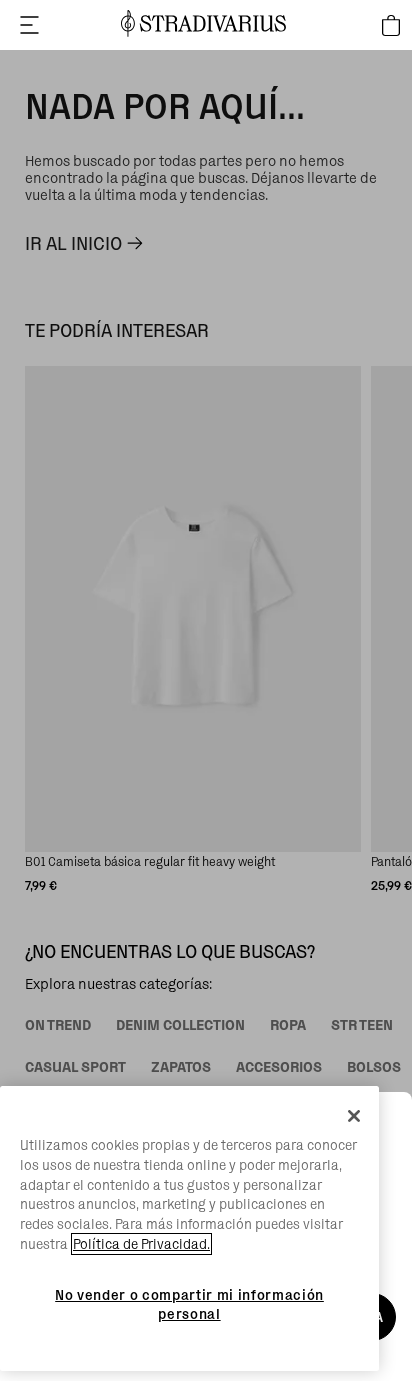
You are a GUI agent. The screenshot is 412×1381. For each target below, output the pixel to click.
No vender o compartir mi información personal (189, 1304)
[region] (189, 1228)
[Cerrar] (354, 1116)
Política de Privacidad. (141, 1244)
